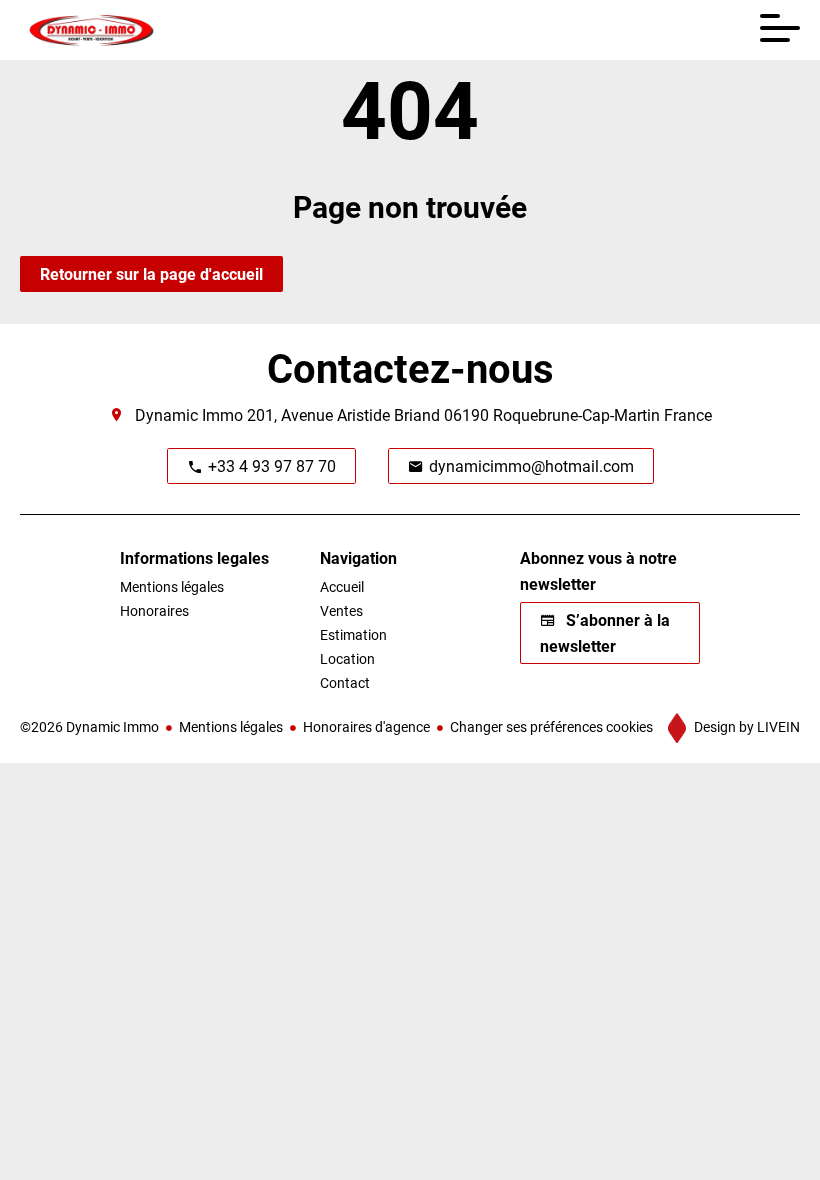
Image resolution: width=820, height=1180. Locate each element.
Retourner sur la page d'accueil (151, 273)
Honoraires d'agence (366, 726)
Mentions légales (231, 726)
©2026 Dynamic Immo (89, 726)
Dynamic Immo (189, 414)
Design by (745, 726)
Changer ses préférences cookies (551, 726)
